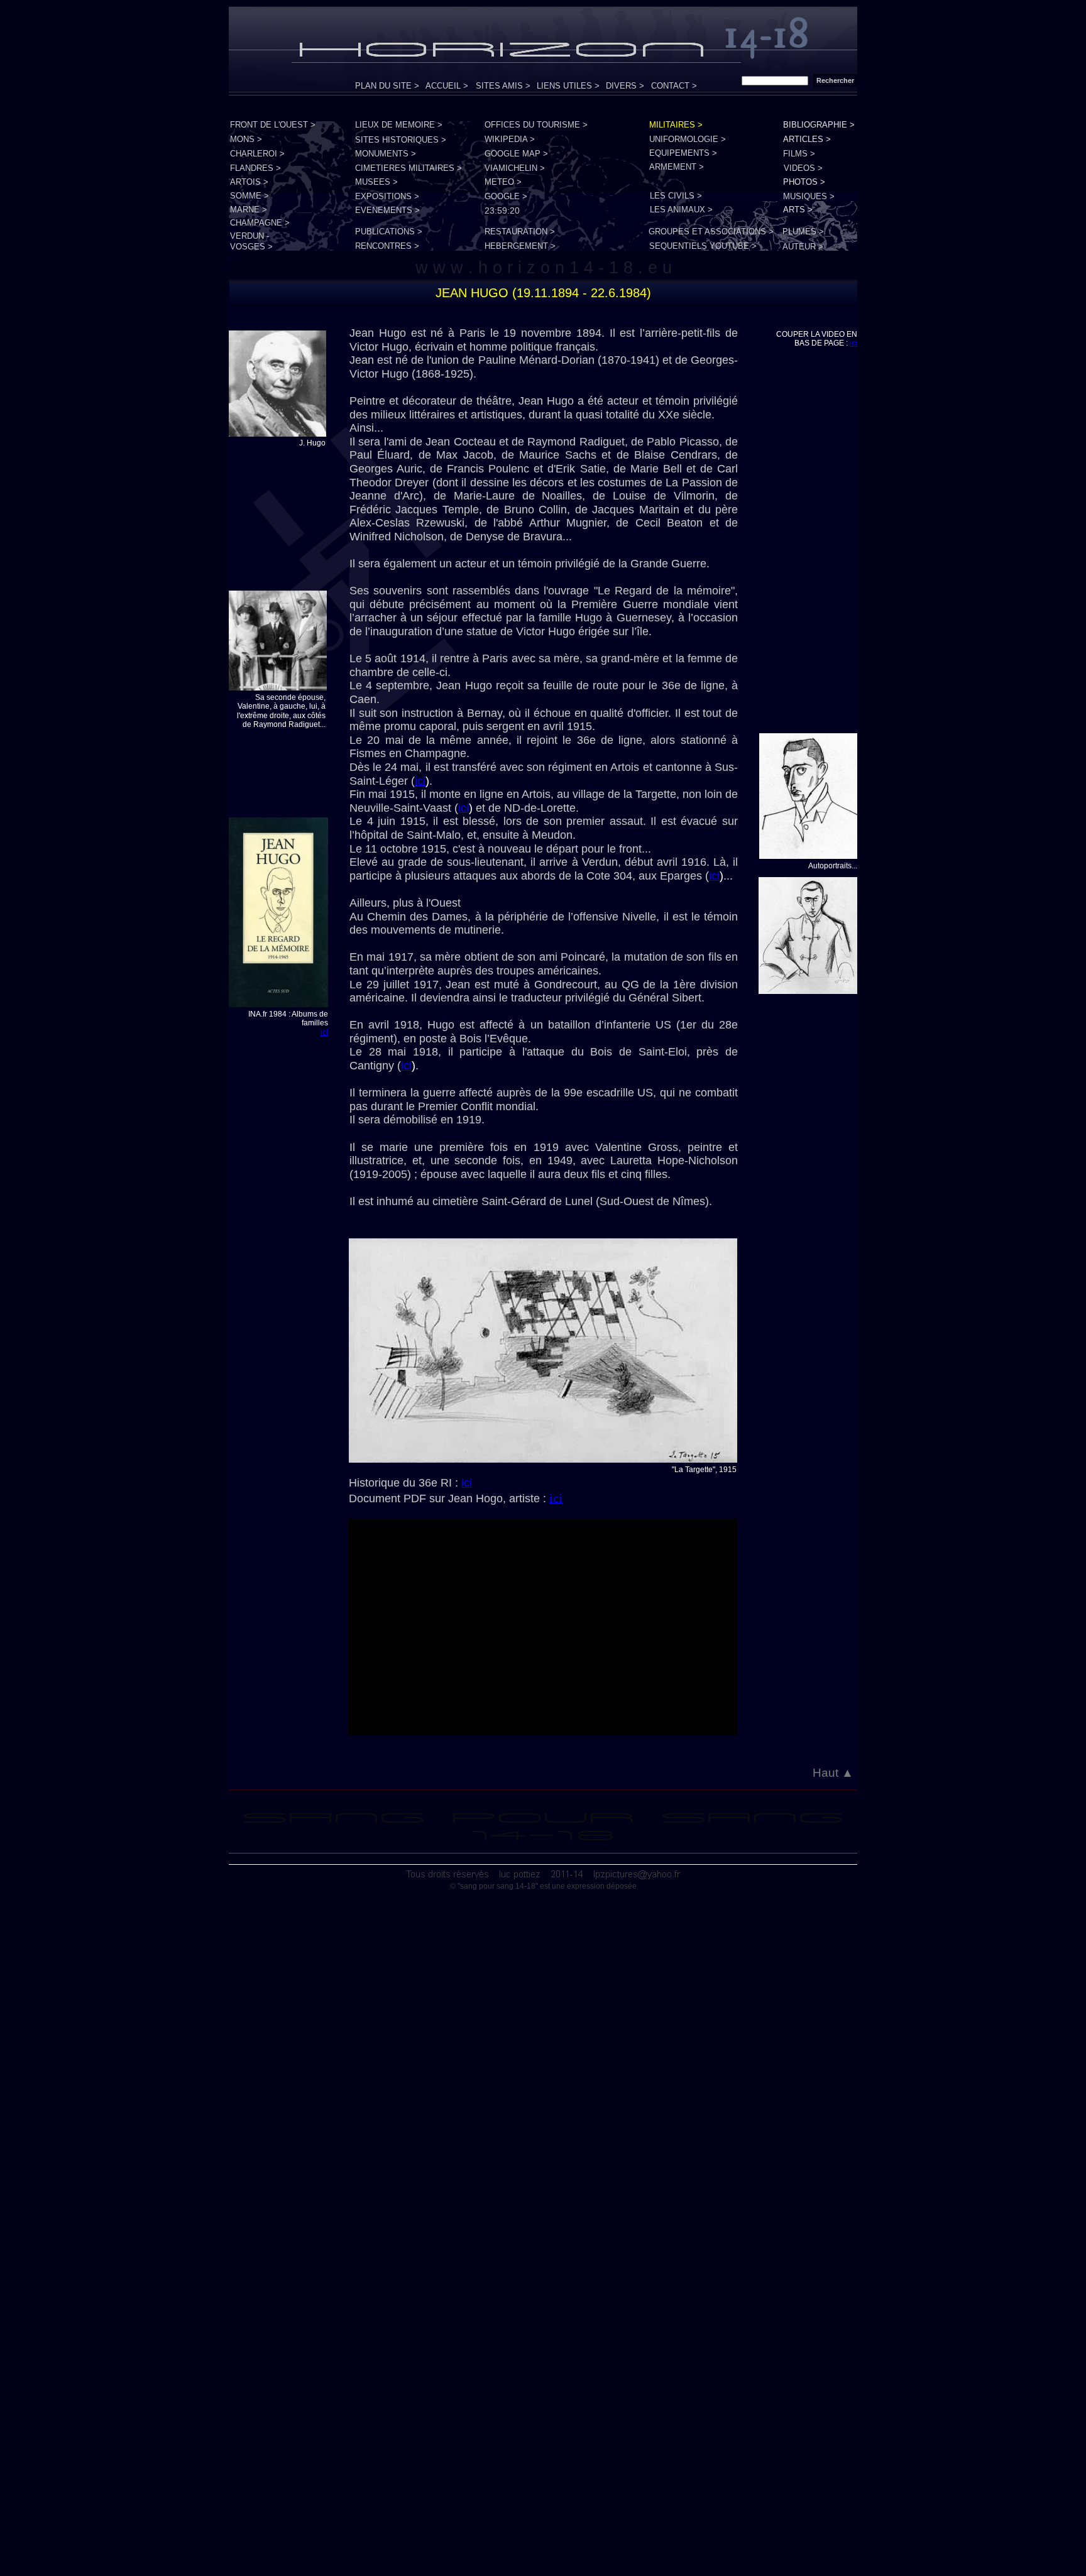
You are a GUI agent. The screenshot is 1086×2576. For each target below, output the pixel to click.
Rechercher (835, 80)
